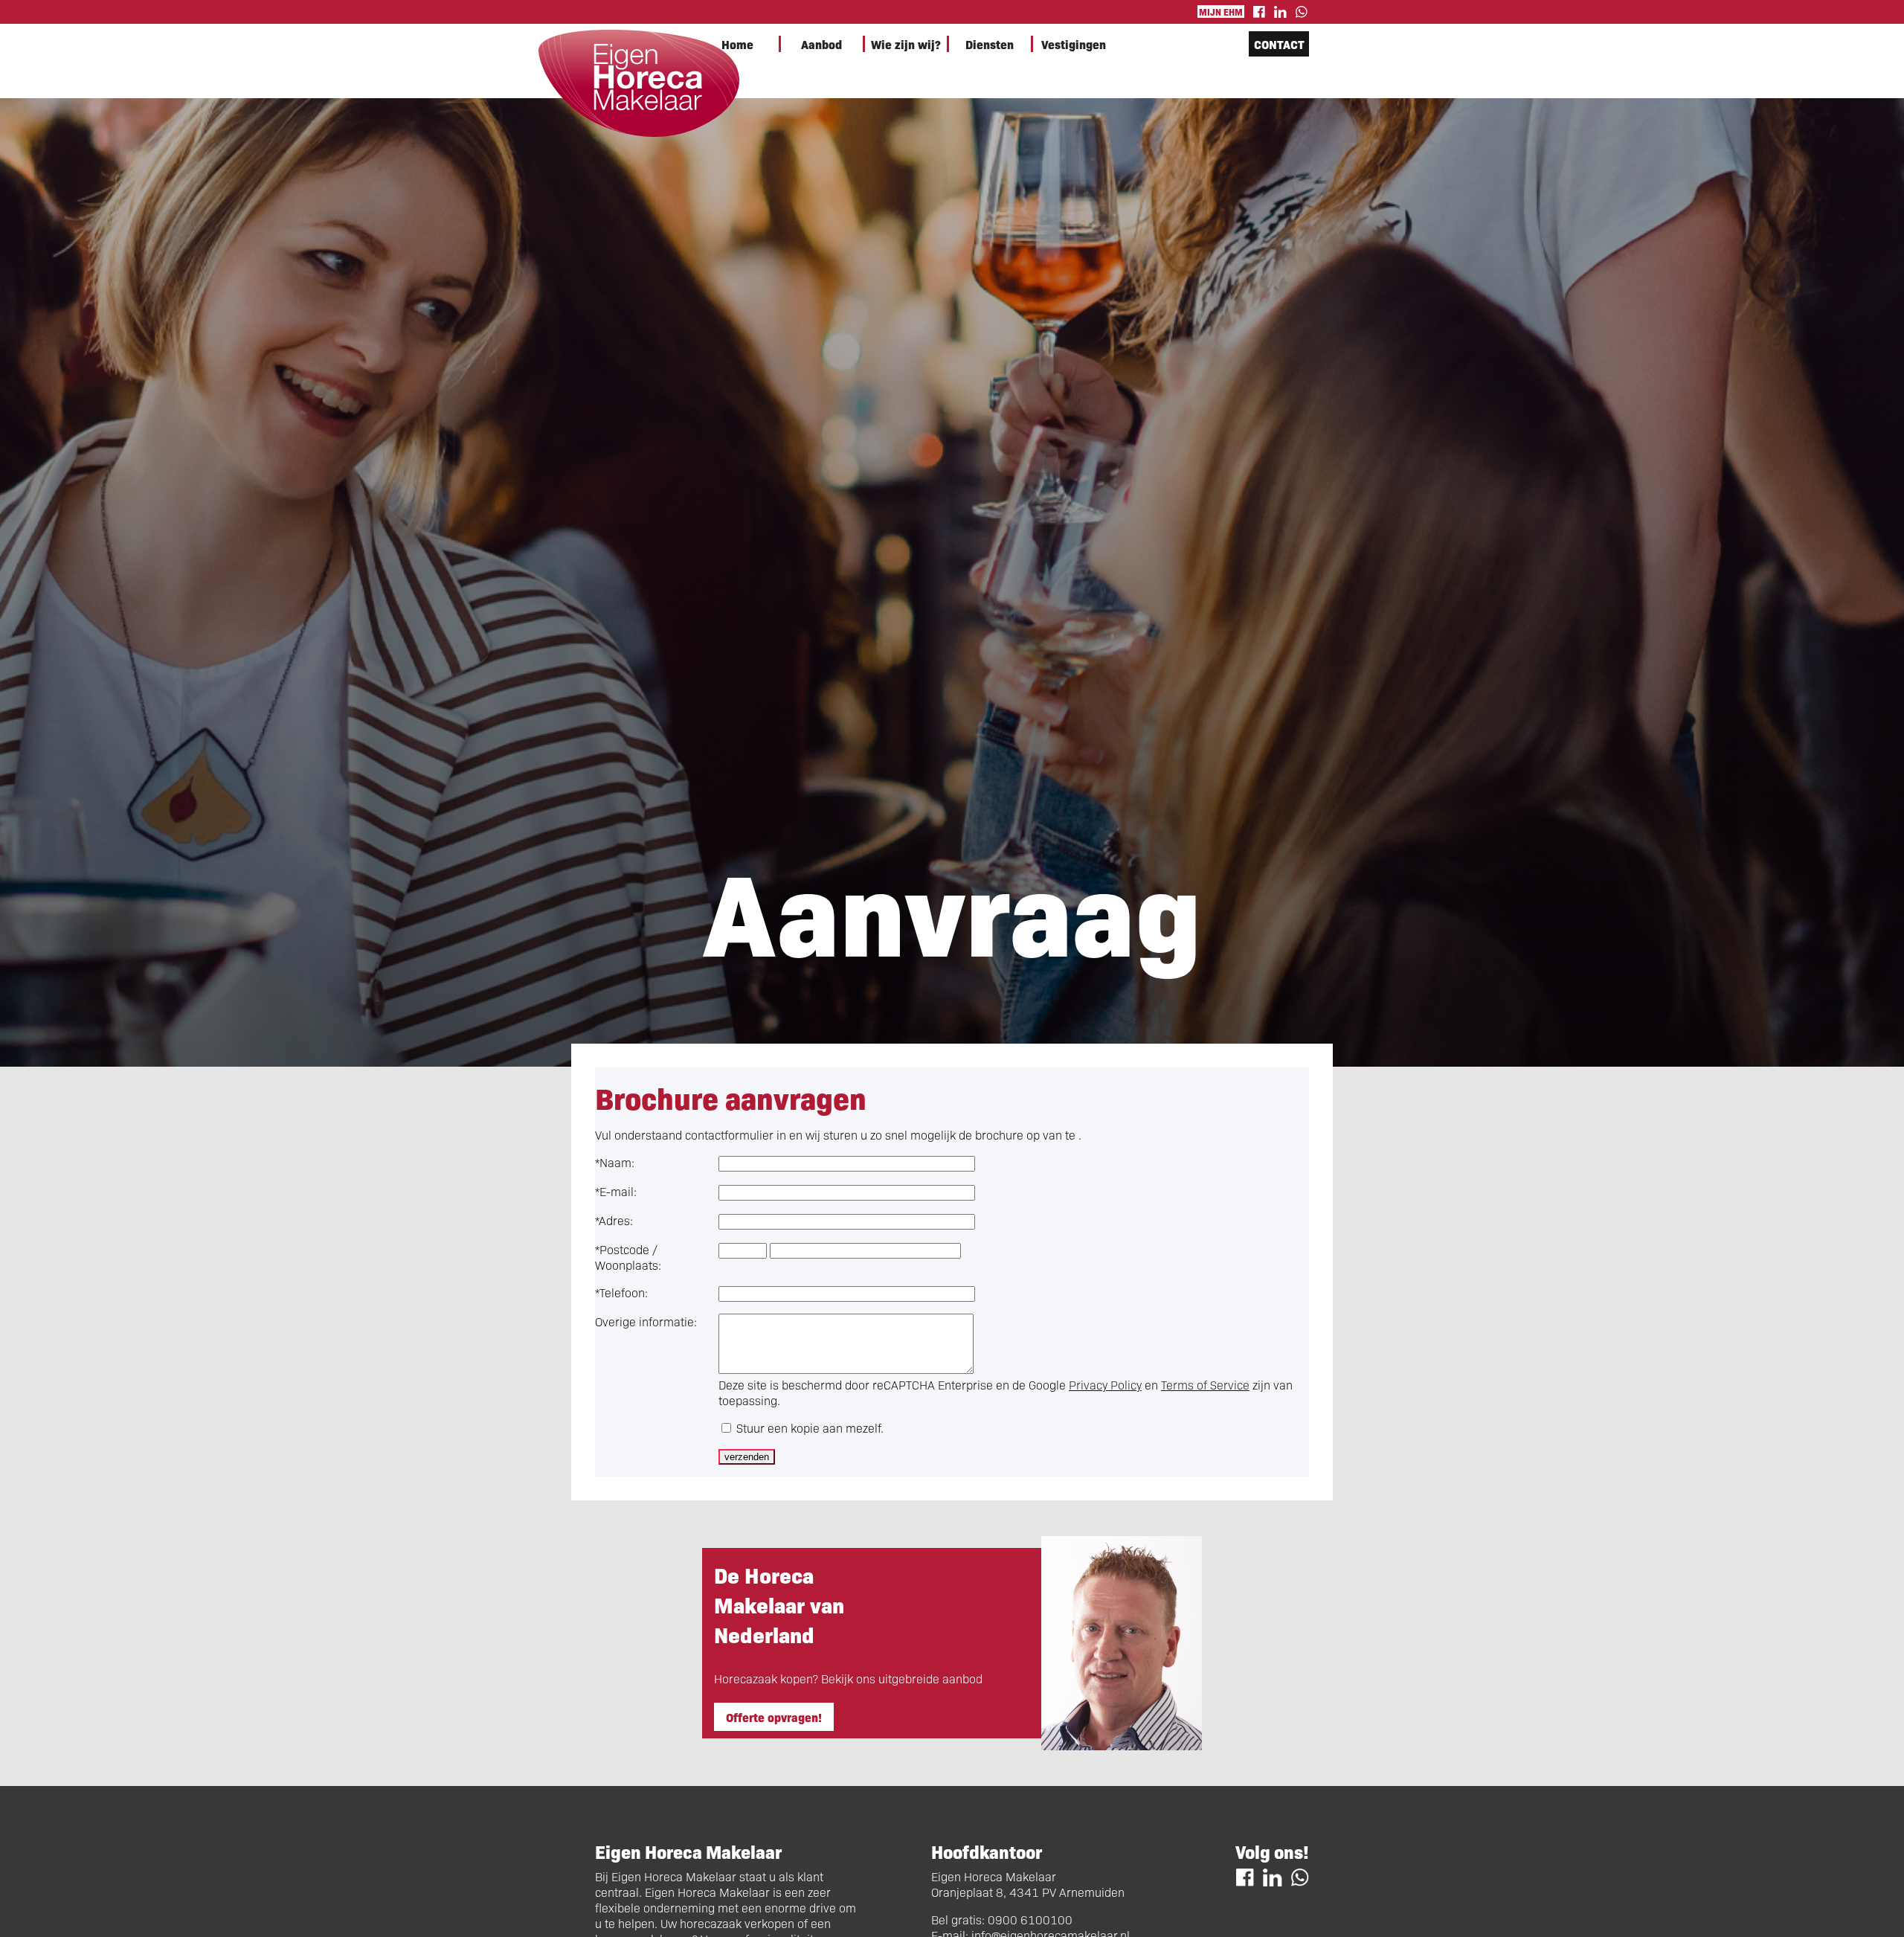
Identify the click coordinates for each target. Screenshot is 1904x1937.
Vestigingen (1074, 44)
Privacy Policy (1105, 1385)
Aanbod (821, 44)
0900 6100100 (1030, 1920)
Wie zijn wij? (906, 44)
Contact (1279, 44)
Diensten (990, 44)
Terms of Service (1205, 1385)
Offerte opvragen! (774, 1717)
